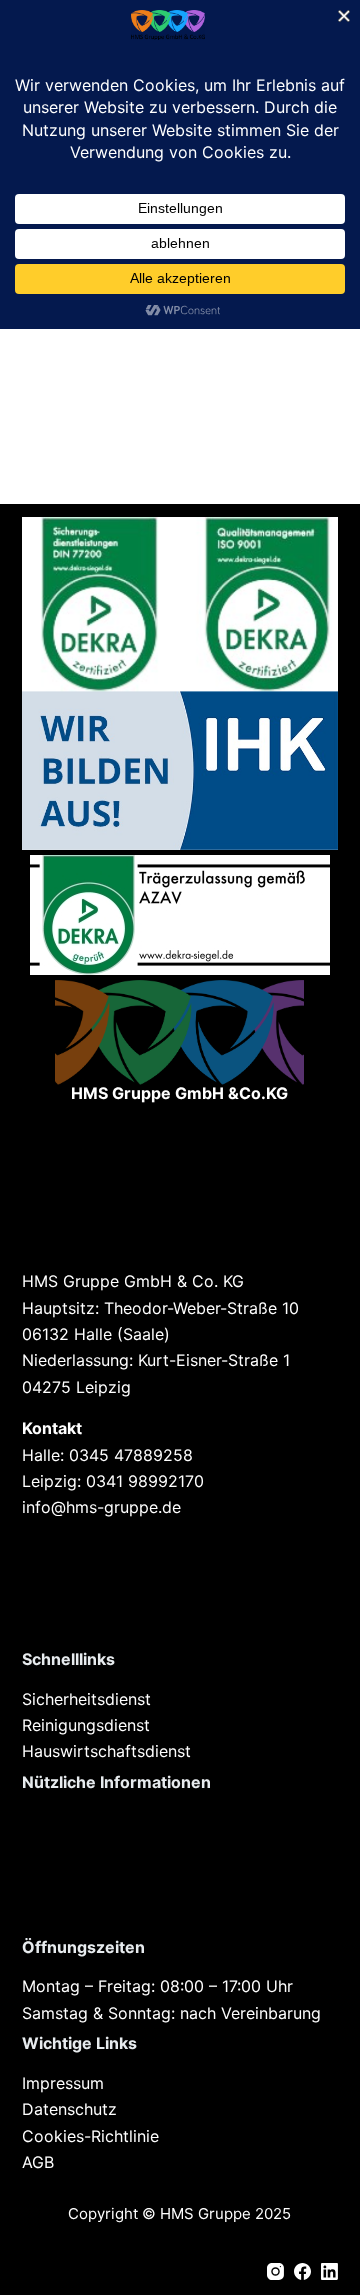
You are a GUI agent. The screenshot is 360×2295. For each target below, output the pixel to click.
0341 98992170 (145, 1481)
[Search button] (318, 433)
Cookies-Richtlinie (90, 2136)
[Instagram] (275, 2271)
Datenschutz (69, 2109)
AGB (38, 2162)
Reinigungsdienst (88, 1725)
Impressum (63, 2083)
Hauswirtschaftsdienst (109, 1751)
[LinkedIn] (329, 2271)
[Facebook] (302, 2271)
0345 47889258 (131, 1455)
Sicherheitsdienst (86, 1699)
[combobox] (161, 433)
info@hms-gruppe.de (101, 1507)
